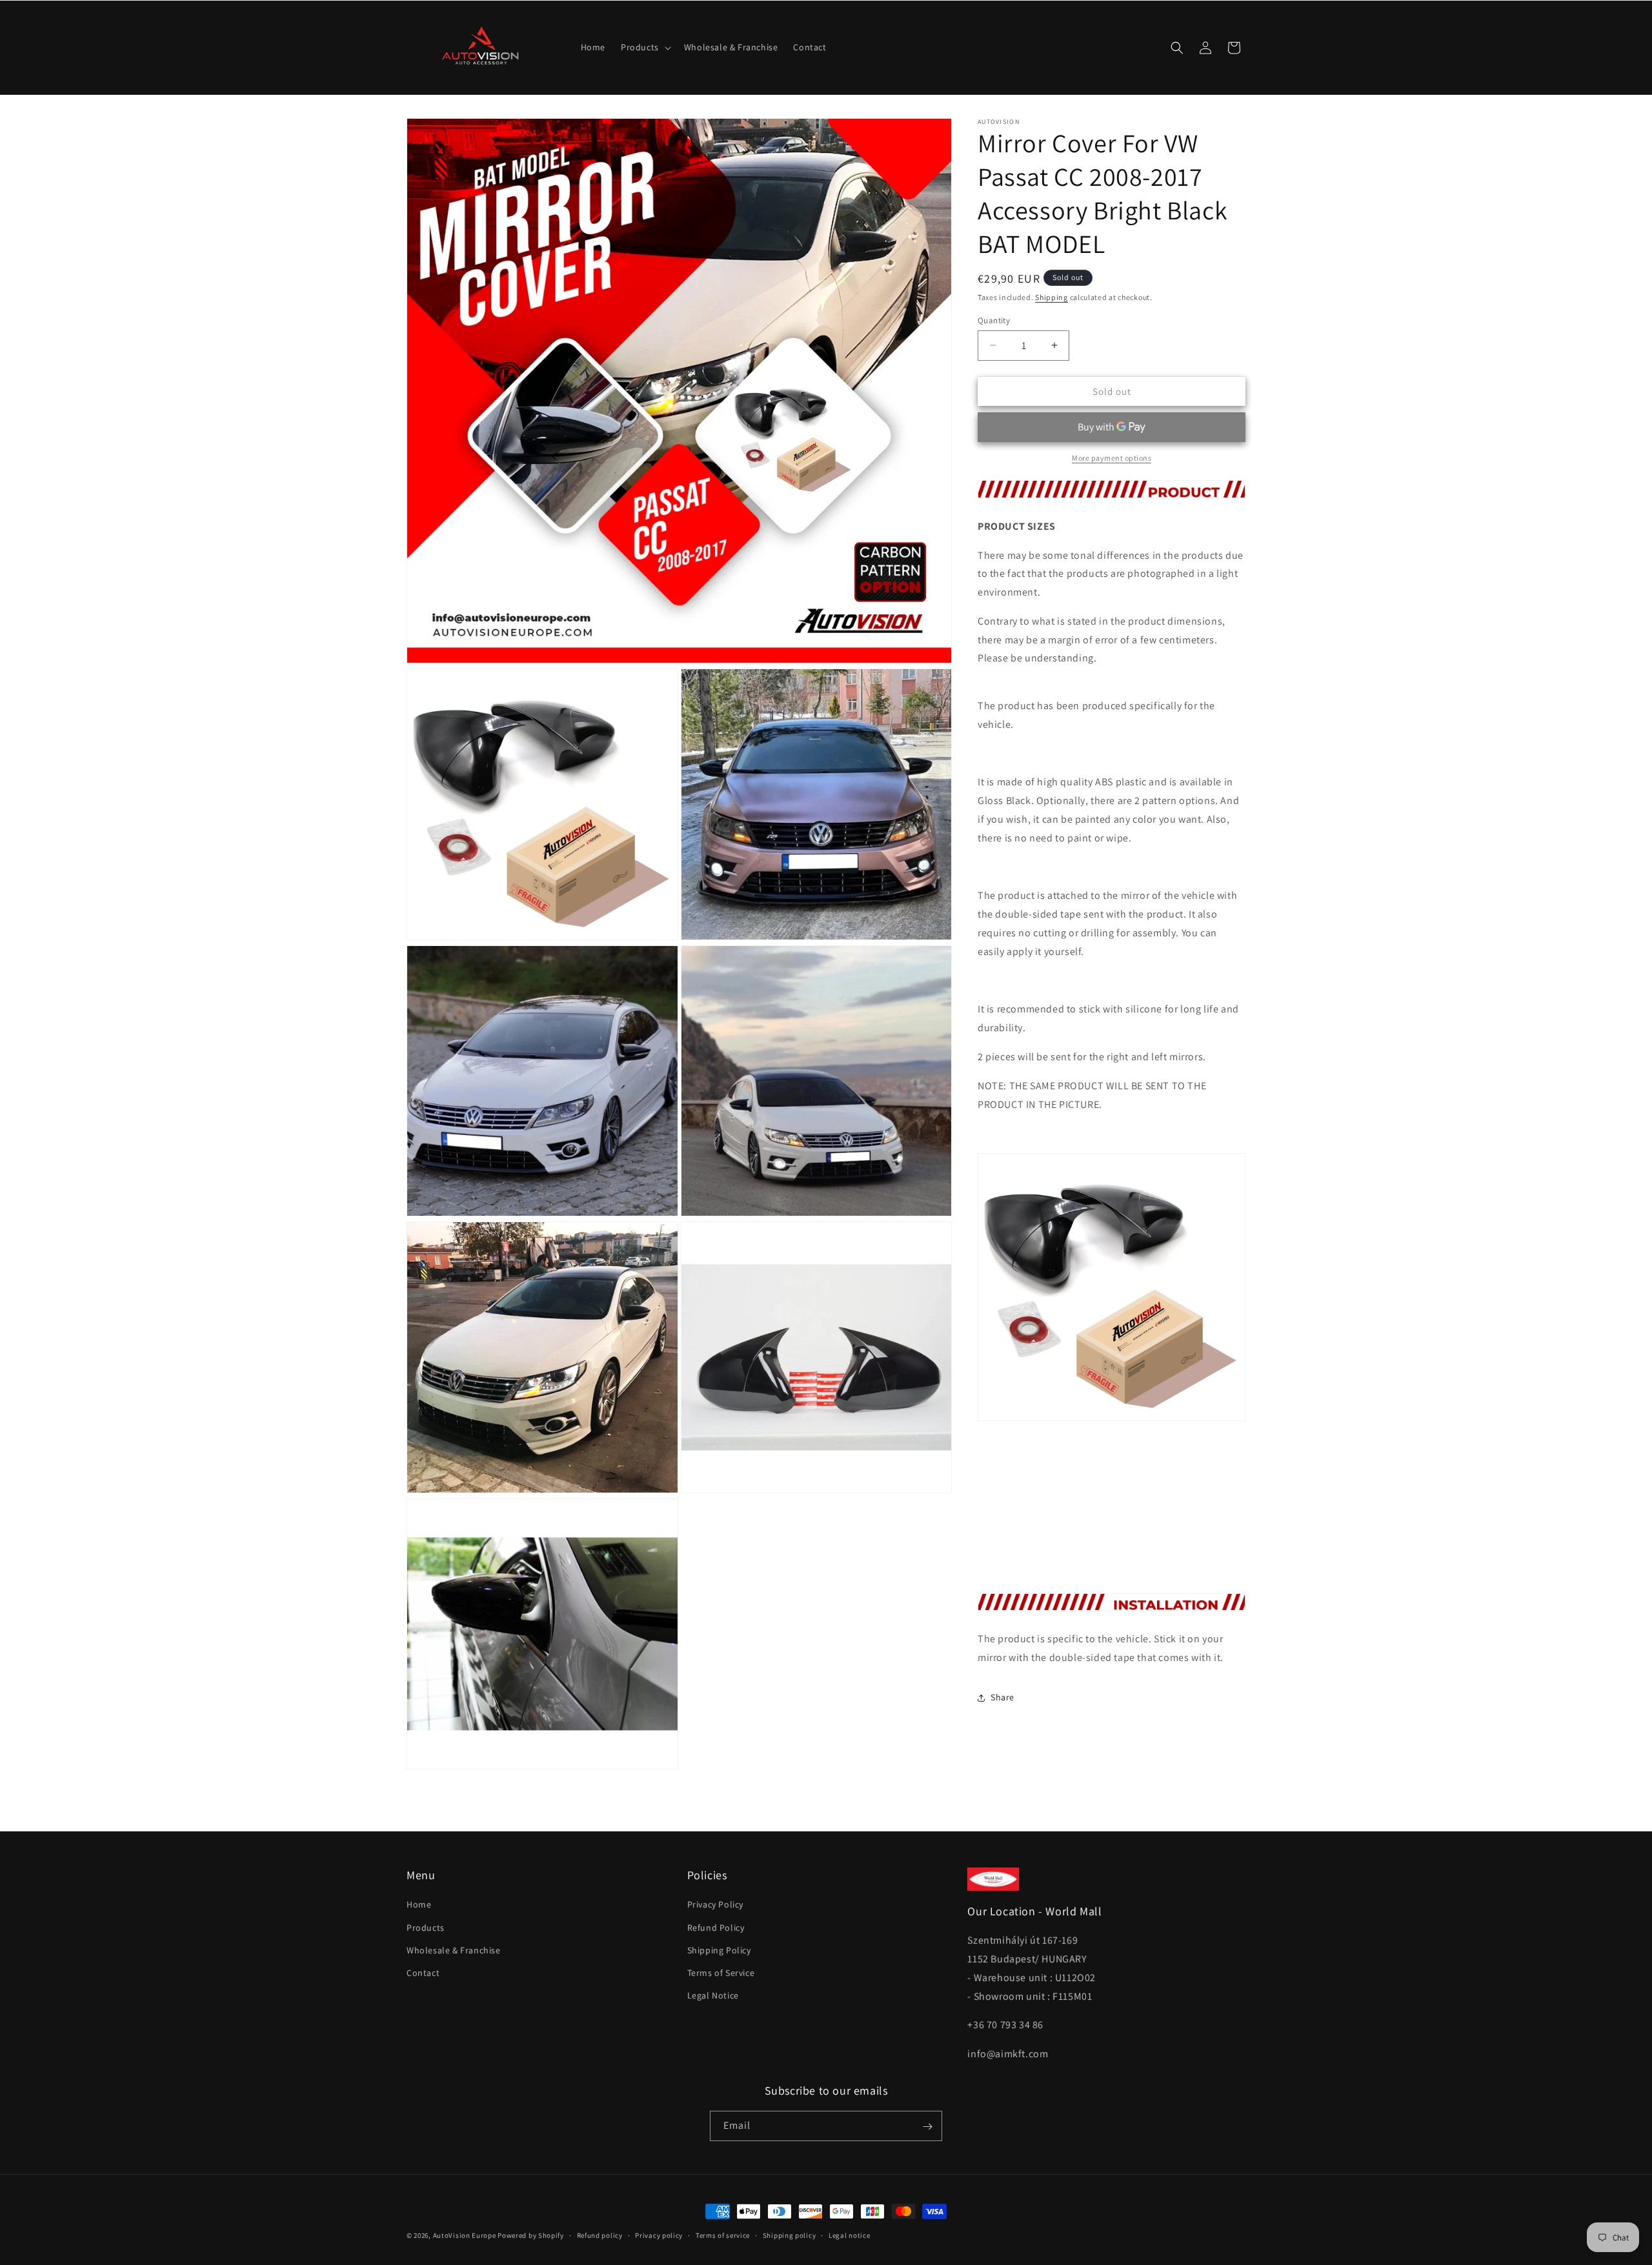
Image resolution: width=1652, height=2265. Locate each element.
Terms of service (723, 2235)
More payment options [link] (1112, 458)
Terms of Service (721, 1973)
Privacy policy (659, 2235)
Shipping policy (790, 2235)
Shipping (1052, 297)
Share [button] (1002, 1697)
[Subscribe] (927, 2127)
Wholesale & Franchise (454, 1950)
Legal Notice (713, 1995)
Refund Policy (716, 1928)
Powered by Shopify (531, 2235)
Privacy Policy (715, 1905)
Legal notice (849, 2235)
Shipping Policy (719, 1950)
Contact (423, 1973)
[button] (645, 47)
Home (419, 1905)
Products (426, 1928)
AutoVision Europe (465, 2235)
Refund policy (600, 2235)
